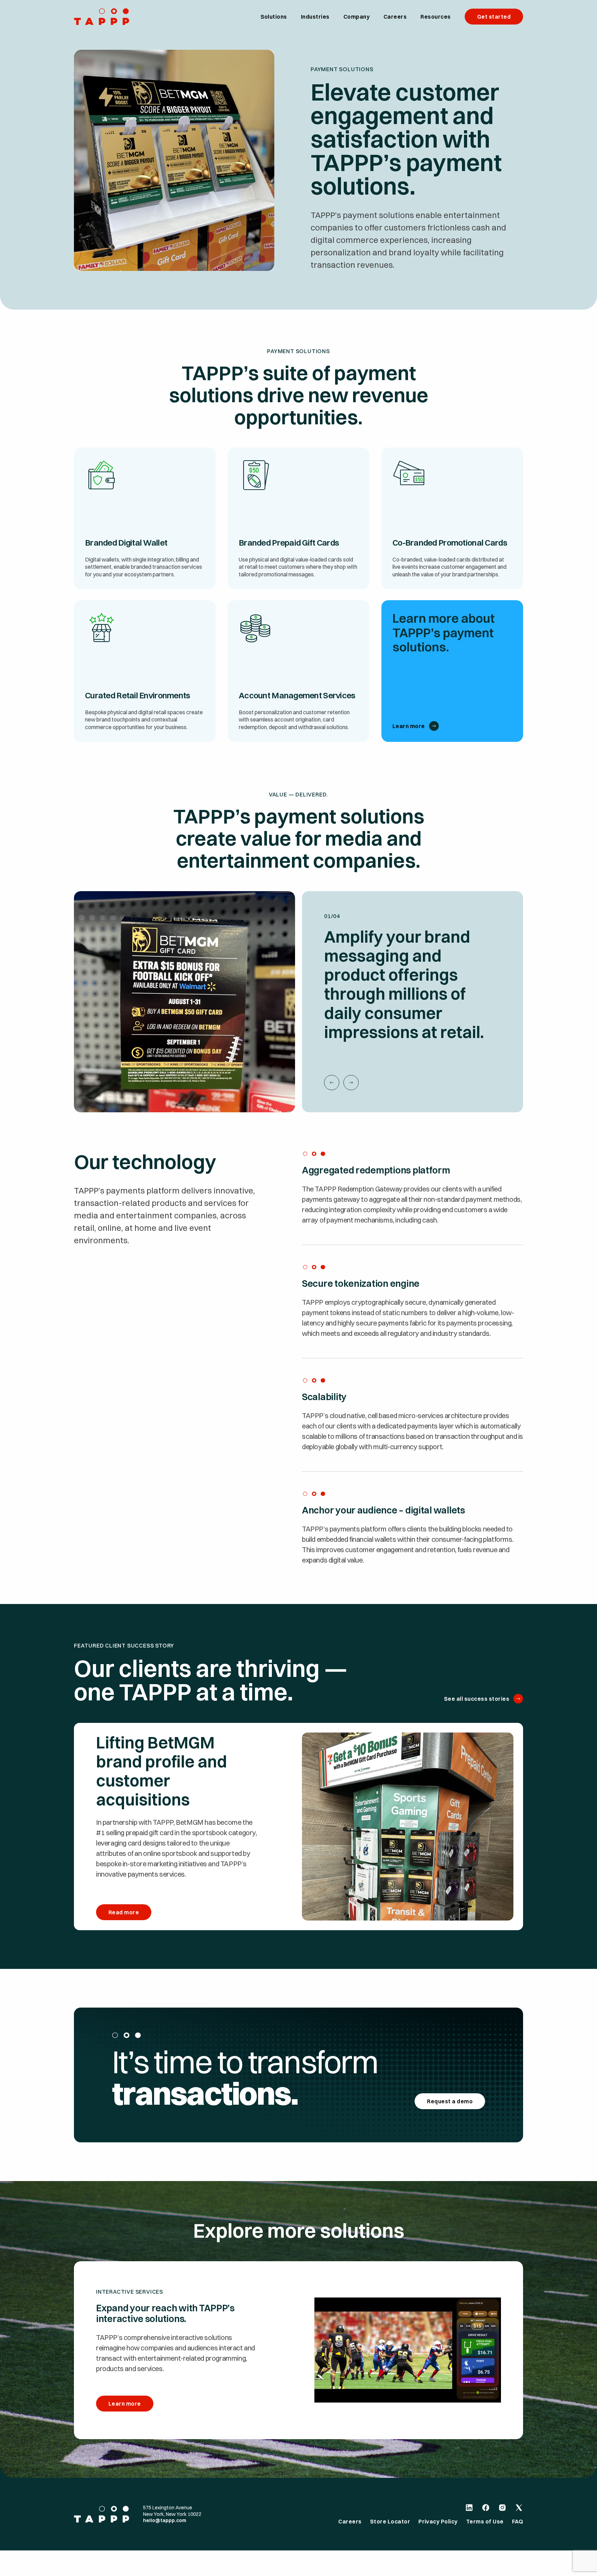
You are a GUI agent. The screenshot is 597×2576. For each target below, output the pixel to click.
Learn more (409, 726)
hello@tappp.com (165, 2520)
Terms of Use (485, 2521)
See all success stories (477, 1699)
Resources (435, 17)
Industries (315, 17)
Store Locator (390, 2521)
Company (357, 17)
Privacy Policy (438, 2521)
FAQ (518, 2521)
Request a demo (450, 2101)
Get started (494, 17)
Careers (395, 17)
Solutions (274, 17)
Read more (124, 1912)
